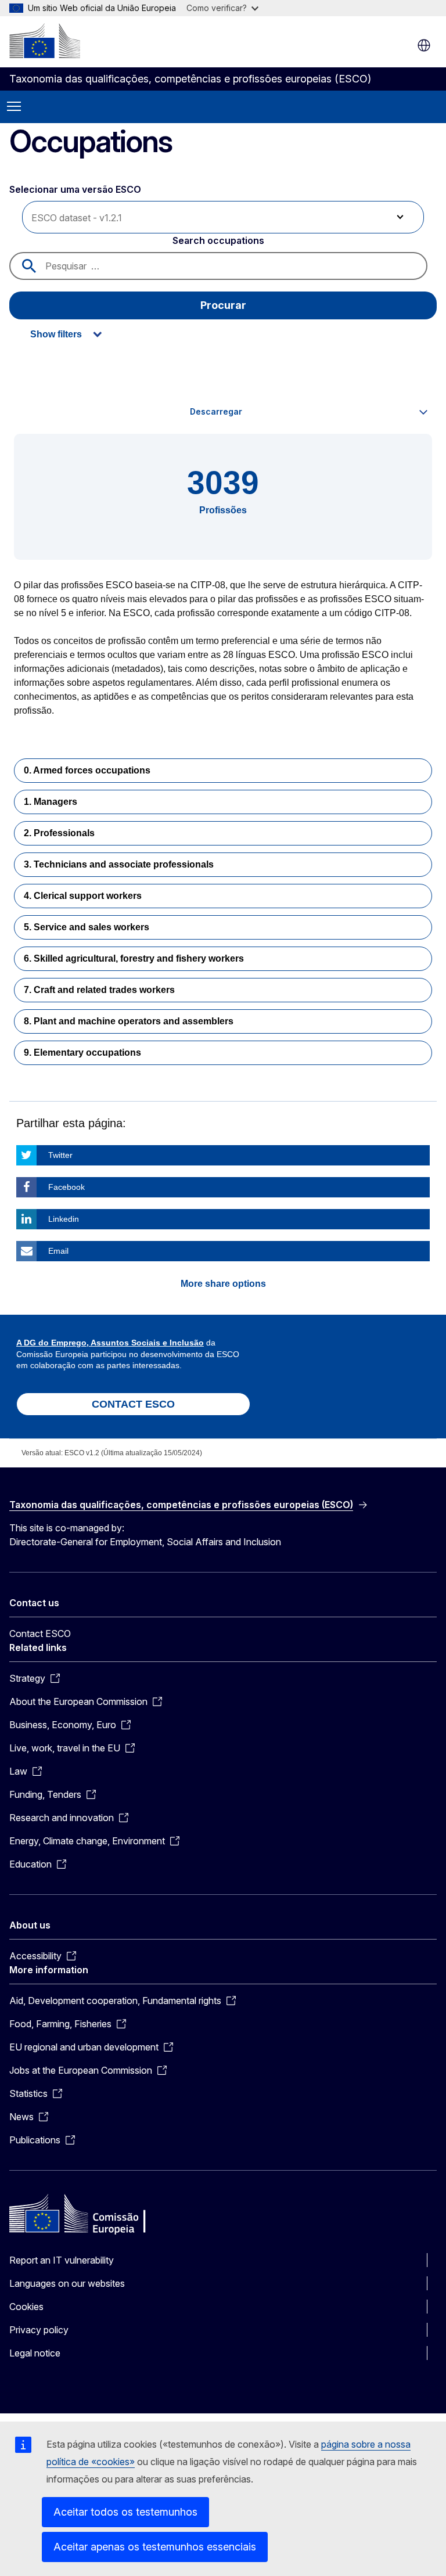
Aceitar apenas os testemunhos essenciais (155, 2547)
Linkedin (64, 1219)
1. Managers (51, 802)
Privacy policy (39, 2330)
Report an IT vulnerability (62, 2260)
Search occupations (218, 240)
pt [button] (424, 45)
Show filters (56, 334)
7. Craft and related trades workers (99, 990)
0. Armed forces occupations (87, 770)
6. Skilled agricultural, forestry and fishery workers (134, 958)
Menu (14, 107)
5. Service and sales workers (87, 927)
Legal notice (35, 2353)
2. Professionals (59, 833)
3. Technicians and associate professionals (119, 864)
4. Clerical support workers (83, 896)
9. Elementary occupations (82, 1053)
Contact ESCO (40, 1634)
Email (58, 1251)
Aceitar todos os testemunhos (125, 2512)
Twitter (60, 1155)
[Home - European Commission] (45, 41)
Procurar (223, 305)
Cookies (26, 2307)
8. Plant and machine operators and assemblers (129, 1021)
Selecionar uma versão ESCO (76, 189)
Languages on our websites (67, 2283)
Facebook (66, 1187)
